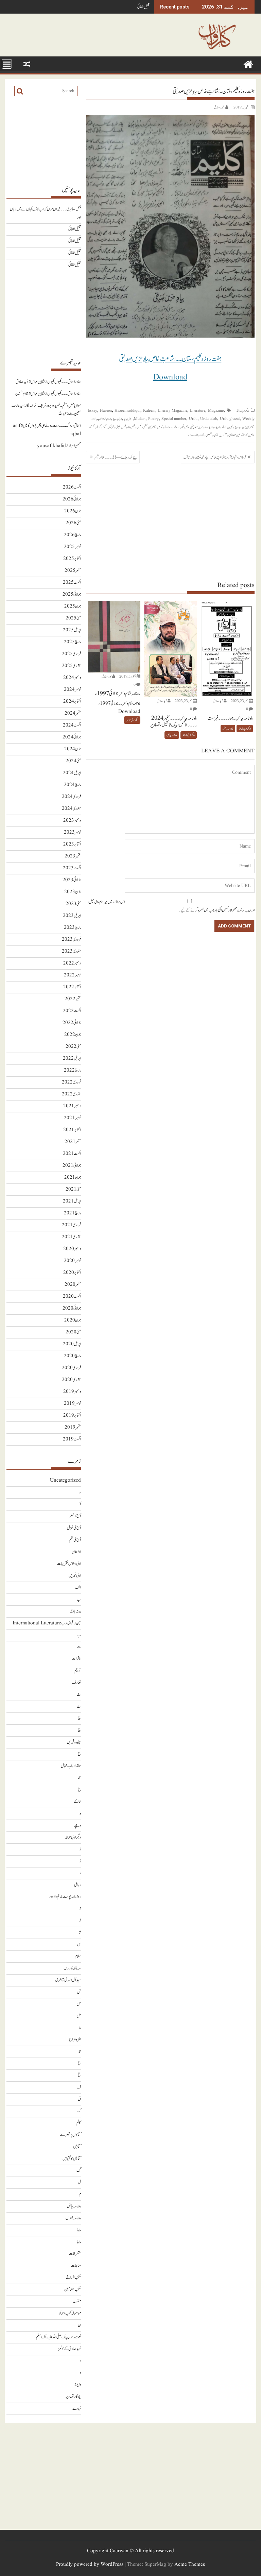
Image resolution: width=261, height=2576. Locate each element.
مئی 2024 (73, 761)
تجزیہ (231, 427)
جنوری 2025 (71, 666)
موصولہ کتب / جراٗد (70, 2313)
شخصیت (131, 427)
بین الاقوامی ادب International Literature (47, 1623)
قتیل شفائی (143, 7)
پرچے (237, 427)
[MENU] (7, 64)
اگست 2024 (72, 725)
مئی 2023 (73, 904)
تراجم (78, 1671)
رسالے (168, 427)
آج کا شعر (75, 1516)
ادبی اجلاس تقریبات (69, 1564)
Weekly (248, 419)
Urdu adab (209, 419)
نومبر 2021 (72, 1118)
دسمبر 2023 (72, 821)
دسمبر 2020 (72, 1249)
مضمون (223, 435)
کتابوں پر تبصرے (71, 2135)
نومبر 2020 (72, 1261)
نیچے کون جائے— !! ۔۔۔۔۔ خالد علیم (116, 457)
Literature (198, 411)
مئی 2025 (73, 618)
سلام (78, 1956)
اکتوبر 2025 (72, 559)
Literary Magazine (173, 411)
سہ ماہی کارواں (72, 1968)
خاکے (77, 1802)
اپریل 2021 (72, 1201)
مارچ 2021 (72, 1213)
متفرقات (75, 2254)
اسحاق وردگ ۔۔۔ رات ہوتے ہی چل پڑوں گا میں (52, 426)
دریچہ (77, 1826)
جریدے (209, 427)
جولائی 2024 (72, 737)
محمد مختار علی (242, 435)
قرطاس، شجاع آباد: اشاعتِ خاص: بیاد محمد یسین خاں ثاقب (215, 457)
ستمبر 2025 (73, 571)
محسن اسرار (75, 446)
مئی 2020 (73, 1332)
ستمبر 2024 (73, 713)
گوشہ (99, 427)
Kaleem (149, 411)
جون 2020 (73, 1320)
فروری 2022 (71, 1082)
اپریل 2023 (72, 916)
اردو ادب (101, 419)
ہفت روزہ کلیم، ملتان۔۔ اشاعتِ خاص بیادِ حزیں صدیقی (170, 359)
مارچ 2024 (72, 785)
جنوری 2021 (71, 1237)
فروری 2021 (71, 1225)
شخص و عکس (142, 427)
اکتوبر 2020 (72, 1273)
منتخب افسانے (73, 2278)
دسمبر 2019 (72, 1392)
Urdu (193, 419)
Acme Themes (190, 2565)
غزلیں (111, 427)
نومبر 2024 (72, 690)
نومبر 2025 (72, 547)
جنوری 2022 (71, 1094)
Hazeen (106, 411)
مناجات (76, 2266)
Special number (174, 419)
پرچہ (244, 427)
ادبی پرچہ (127, 419)
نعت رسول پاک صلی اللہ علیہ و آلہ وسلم (58, 2337)
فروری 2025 (71, 654)
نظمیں (209, 435)
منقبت (77, 2301)
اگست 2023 (72, 868)
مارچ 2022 (72, 1070)
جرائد (224, 427)
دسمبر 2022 (72, 963)
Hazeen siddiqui (127, 411)
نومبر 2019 (72, 1404)
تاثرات (76, 1659)
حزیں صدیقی (197, 427)
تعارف (76, 1683)
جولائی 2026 (72, 499)
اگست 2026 (72, 487)
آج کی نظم (75, 1540)
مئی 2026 (73, 523)
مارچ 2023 (72, 928)
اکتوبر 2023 (72, 844)
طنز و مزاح (75, 2040)
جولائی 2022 (72, 1023)
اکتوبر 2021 (72, 1130)
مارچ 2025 (72, 642)
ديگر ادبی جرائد (243, 411)
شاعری (153, 427)
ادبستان (76, 1552)
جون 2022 (73, 1035)
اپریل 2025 (72, 630)
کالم (79, 2123)
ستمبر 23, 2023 (240, 701)
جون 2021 (73, 1178)
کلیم (105, 427)
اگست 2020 (72, 1296)
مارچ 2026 (72, 535)
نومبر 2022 (72, 975)
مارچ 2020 (72, 1356)
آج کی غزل (74, 1528)
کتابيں (77, 2147)
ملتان (216, 435)
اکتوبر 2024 (72, 702)
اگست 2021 (72, 1154)
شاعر (161, 427)
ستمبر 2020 (73, 1285)
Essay (92, 411)
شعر (124, 427)
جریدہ (217, 427)
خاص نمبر (185, 427)
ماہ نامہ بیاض (228, 729)
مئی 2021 (73, 1189)
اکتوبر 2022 (72, 987)
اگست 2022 (72, 1011)
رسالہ (177, 427)
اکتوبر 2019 (72, 1415)
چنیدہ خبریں (74, 1742)
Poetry (153, 419)
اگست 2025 (72, 583)
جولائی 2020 (72, 1308)
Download (170, 377)
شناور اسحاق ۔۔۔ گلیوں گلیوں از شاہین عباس (56, 382)
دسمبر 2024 (72, 678)
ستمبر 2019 (73, 1427)
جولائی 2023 (72, 880)
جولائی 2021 (72, 1166)
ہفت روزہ (193, 435)
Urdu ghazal (230, 419)
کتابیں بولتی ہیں (72, 2159)
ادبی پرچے (117, 419)
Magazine (216, 411)
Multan (140, 419)
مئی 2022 (73, 1047)
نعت (202, 435)
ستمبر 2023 (73, 856)
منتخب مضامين (73, 2290)
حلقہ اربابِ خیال (71, 1766)
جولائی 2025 (72, 594)
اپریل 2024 (72, 773)
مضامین (232, 435)
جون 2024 (73, 749)
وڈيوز (78, 2385)
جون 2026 (73, 511)
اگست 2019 (72, 1439)
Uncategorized (65, 1480)
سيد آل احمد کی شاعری (68, 1980)
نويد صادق (219, 107)
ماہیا (79, 2230)
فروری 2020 (71, 1368)
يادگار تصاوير (73, 2397)
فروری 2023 (71, 940)
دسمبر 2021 (72, 1106)
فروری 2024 (71, 797)
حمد (79, 1778)
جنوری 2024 (71, 809)
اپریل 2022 (72, 1059)
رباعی (77, 1885)
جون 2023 (73, 892)
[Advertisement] (170, 522)
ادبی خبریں (75, 1576)
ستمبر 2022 (73, 999)
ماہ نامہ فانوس (73, 2218)
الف (78, 1588)
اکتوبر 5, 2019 (128, 676)
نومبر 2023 (72, 832)
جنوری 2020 (71, 1380)
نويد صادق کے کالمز (69, 2349)
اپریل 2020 (72, 1344)
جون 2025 (73, 606)
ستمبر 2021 (73, 1142)
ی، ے (77, 2409)
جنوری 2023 (71, 951)
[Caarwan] (248, 64)
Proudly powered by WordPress (90, 2565)
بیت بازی (75, 1611)
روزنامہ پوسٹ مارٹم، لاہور (65, 1897)
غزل (118, 427)
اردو (109, 419)
